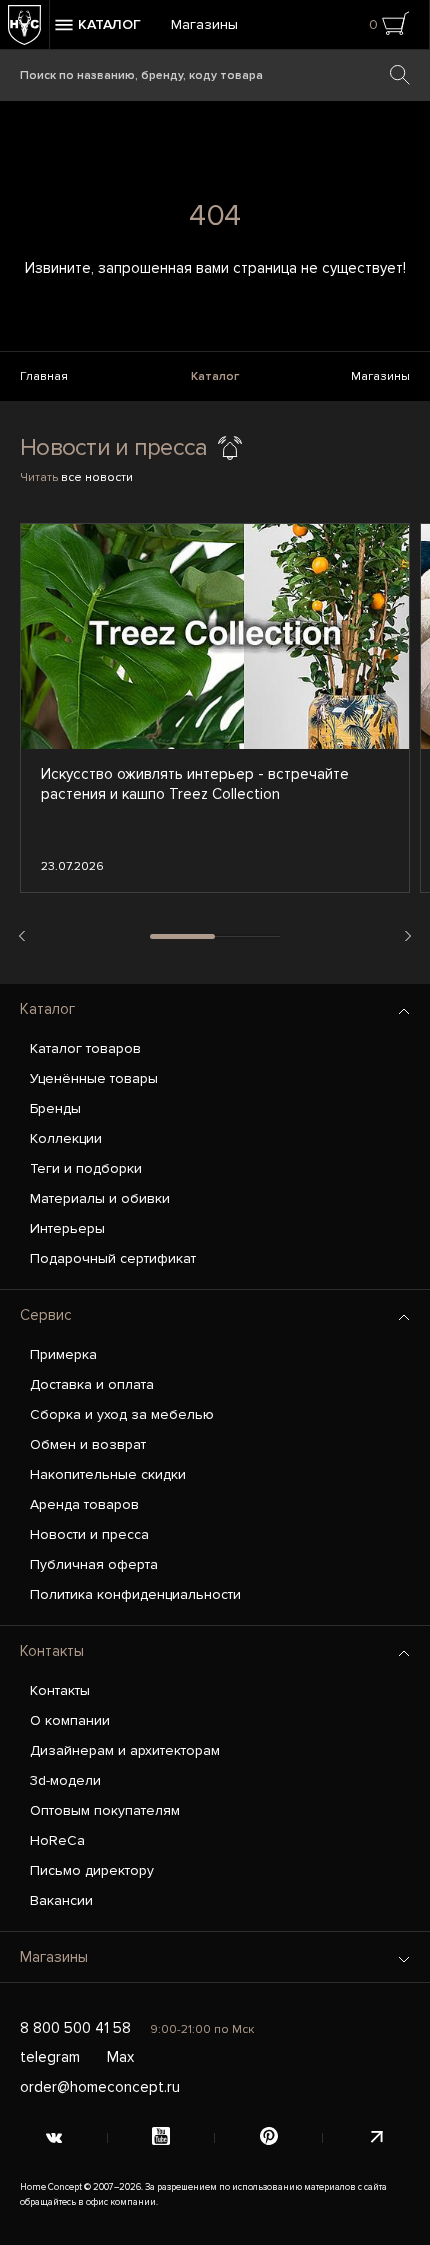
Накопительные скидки (108, 1474)
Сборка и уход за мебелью (122, 1414)
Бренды (55, 1108)
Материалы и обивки (100, 1198)
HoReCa (57, 1840)
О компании (70, 1720)
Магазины (204, 24)
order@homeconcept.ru (100, 2087)
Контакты (52, 1651)
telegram (50, 2057)
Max (120, 2057)
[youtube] (162, 2138)
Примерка (63, 1354)
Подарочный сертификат (113, 1258)
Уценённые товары (94, 1078)
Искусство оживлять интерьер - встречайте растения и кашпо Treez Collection (195, 784)
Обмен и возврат (88, 1444)
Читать (76, 477)
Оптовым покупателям (105, 1810)
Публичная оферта (94, 1564)
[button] (22, 936)
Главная (44, 376)
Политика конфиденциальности (135, 1594)
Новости (65, 447)
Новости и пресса (89, 1534)
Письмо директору (92, 1870)
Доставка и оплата (92, 1384)
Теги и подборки (86, 1168)
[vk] (54, 2138)
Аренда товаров (84, 1504)
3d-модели (65, 1780)
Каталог (215, 376)
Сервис (46, 1315)
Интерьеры (67, 1228)
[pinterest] (269, 2138)
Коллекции (66, 1138)
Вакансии (61, 1900)
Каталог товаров (85, 1048)
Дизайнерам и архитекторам (125, 1750)
